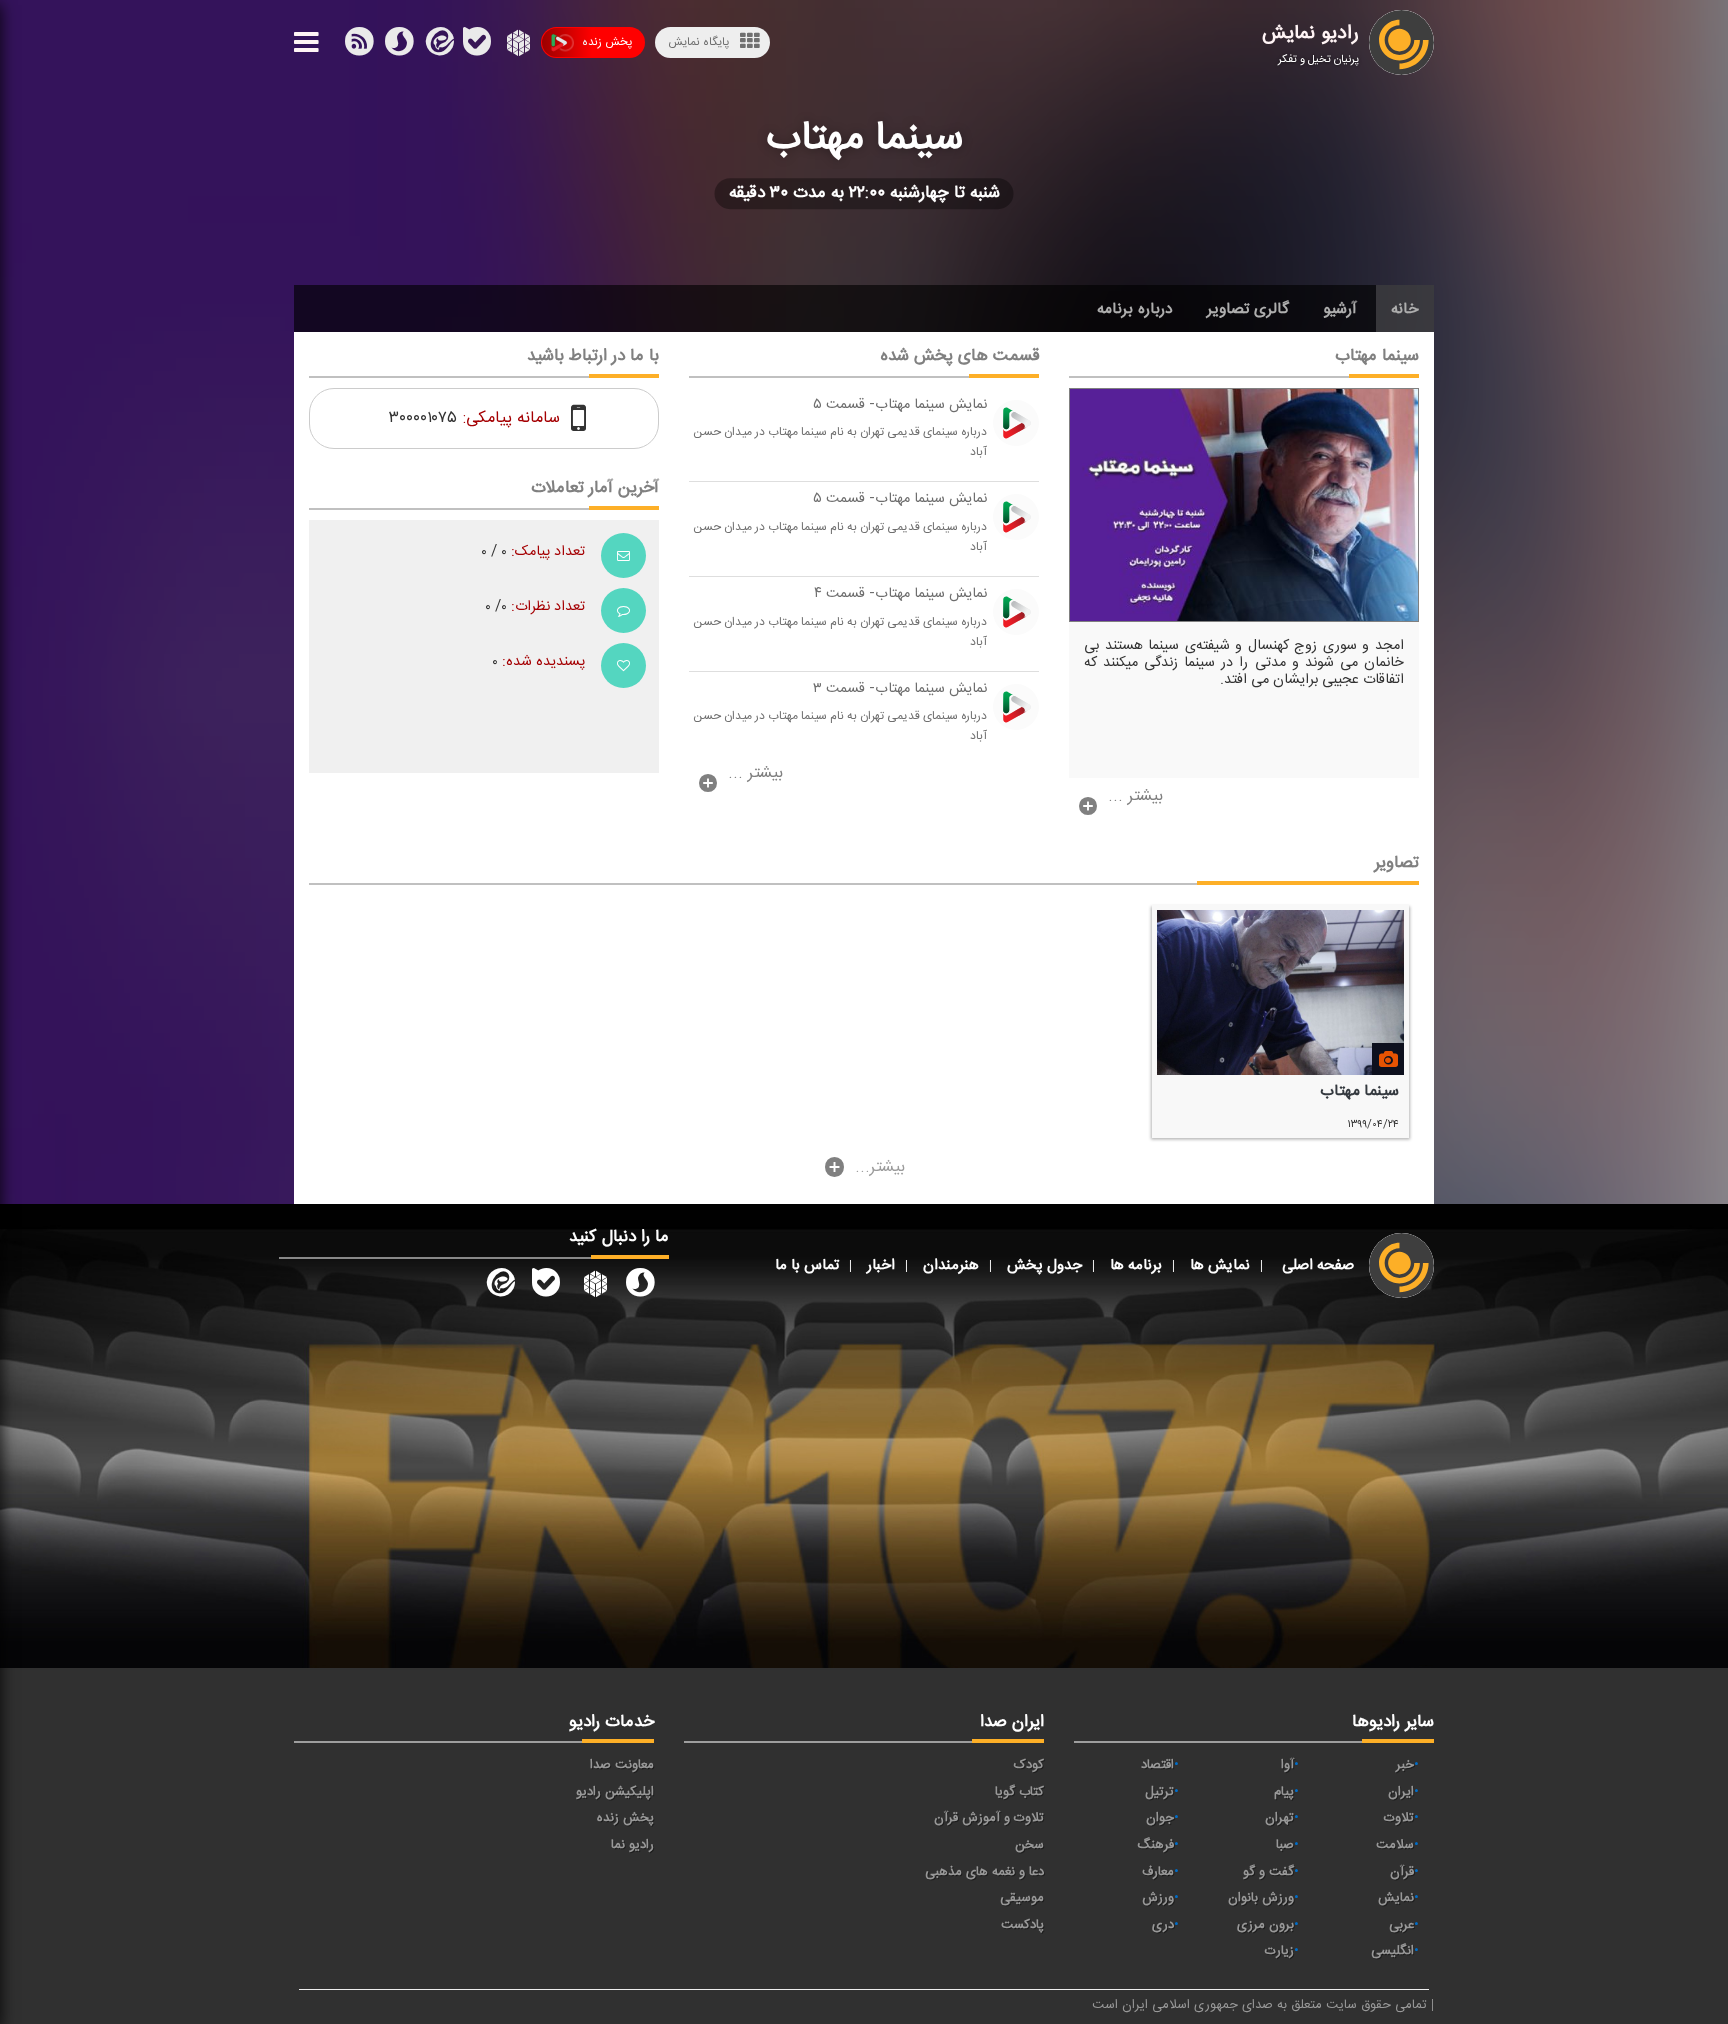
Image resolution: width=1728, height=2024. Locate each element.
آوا (1287, 1765)
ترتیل (1159, 1792)
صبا (1285, 1845)
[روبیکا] (516, 46)
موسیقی (1022, 1898)
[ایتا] (438, 46)
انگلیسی (1392, 1951)
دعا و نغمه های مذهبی (984, 1872)
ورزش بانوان (1261, 1898)
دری (1163, 1925)
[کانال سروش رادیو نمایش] (640, 1286)
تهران (1279, 1818)
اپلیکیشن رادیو (615, 1792)
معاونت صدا (622, 1765)
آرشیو (1340, 309)
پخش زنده (607, 42)
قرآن (1402, 1872)
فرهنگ (1155, 1845)
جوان (1160, 1818)
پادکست (1022, 1925)
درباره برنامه (1135, 309)
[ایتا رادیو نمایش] (499, 1286)
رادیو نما (632, 1845)
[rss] (359, 46)
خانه (1405, 309)
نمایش (1396, 1898)
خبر (1405, 1765)
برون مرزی (1265, 1925)
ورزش (1158, 1898)
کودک (1029, 1765)
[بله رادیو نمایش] (546, 1286)
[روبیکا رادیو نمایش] (593, 1286)
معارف (1158, 1872)
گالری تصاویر (1248, 309)
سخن (1029, 1845)
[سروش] (477, 46)
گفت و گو (1268, 1872)
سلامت (1395, 1845)
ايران (1401, 1792)
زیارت (1279, 1951)
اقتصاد (1157, 1765)
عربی (1401, 1925)
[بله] (399, 46)
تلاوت (1399, 1818)
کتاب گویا (1019, 1792)
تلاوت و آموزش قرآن (989, 1818)
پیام (1284, 1792)
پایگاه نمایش (698, 42)
